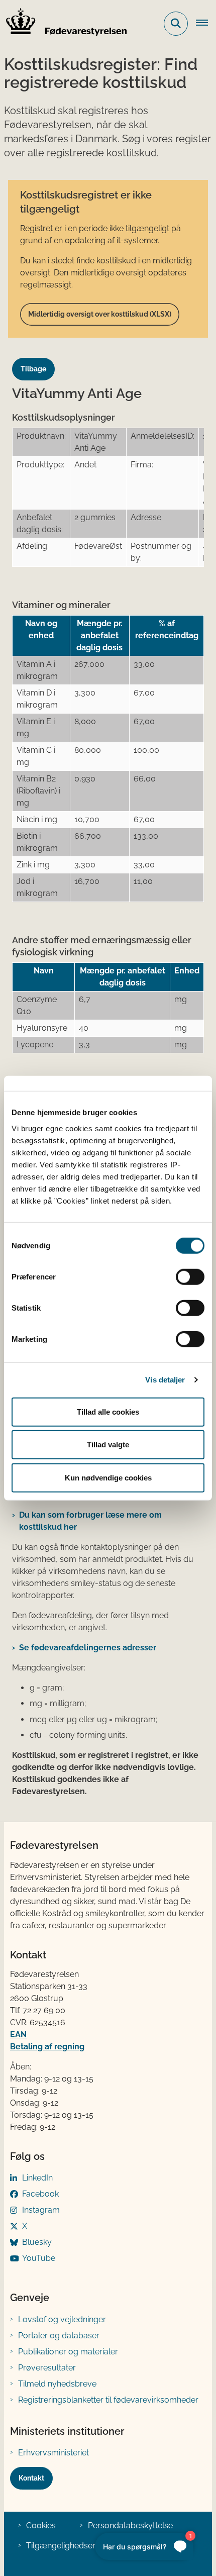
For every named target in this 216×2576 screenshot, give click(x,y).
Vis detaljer (165, 1380)
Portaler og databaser (59, 2336)
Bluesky (37, 2242)
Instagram (41, 2210)
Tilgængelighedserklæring (75, 2546)
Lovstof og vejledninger (62, 2319)
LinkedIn (37, 2178)
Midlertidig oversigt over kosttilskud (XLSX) (100, 314)
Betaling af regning (47, 2047)
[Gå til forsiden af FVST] (63, 24)
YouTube (39, 2258)
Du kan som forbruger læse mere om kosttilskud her (90, 1521)
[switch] (190, 1276)
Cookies (41, 2525)
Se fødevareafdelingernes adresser (88, 1648)
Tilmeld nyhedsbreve (57, 2384)
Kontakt (31, 2478)
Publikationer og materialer (68, 2352)
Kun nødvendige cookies (108, 1477)
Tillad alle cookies (108, 1411)
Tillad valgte (108, 1445)
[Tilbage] (37, 360)
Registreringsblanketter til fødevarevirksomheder (108, 2400)
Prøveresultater (47, 2368)
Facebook (40, 2194)
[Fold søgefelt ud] (176, 24)
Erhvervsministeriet (53, 2453)
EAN (18, 2035)
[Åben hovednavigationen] (206, 24)
